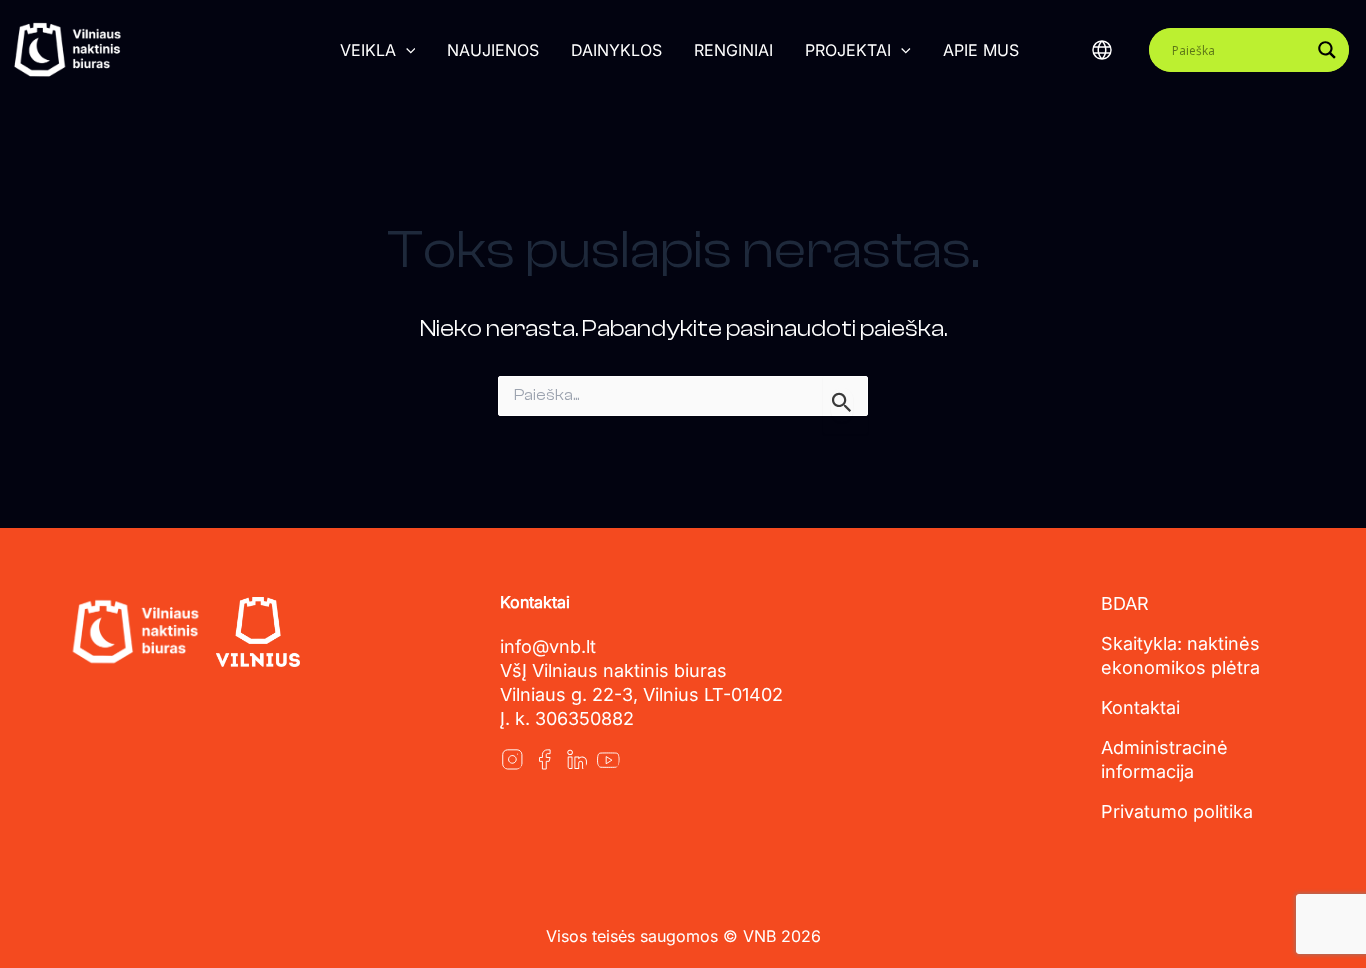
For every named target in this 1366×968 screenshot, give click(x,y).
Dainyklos (616, 50)
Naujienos (493, 50)
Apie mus (981, 50)
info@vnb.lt (548, 646)
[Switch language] (1102, 50)
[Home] (135, 632)
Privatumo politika (1177, 811)
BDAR (1125, 603)
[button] (406, 50)
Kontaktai (1140, 707)
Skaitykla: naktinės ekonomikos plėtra (1180, 655)
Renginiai (733, 50)
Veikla (368, 50)
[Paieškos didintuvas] (1327, 50)
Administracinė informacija (1164, 759)
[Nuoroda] (512, 759)
